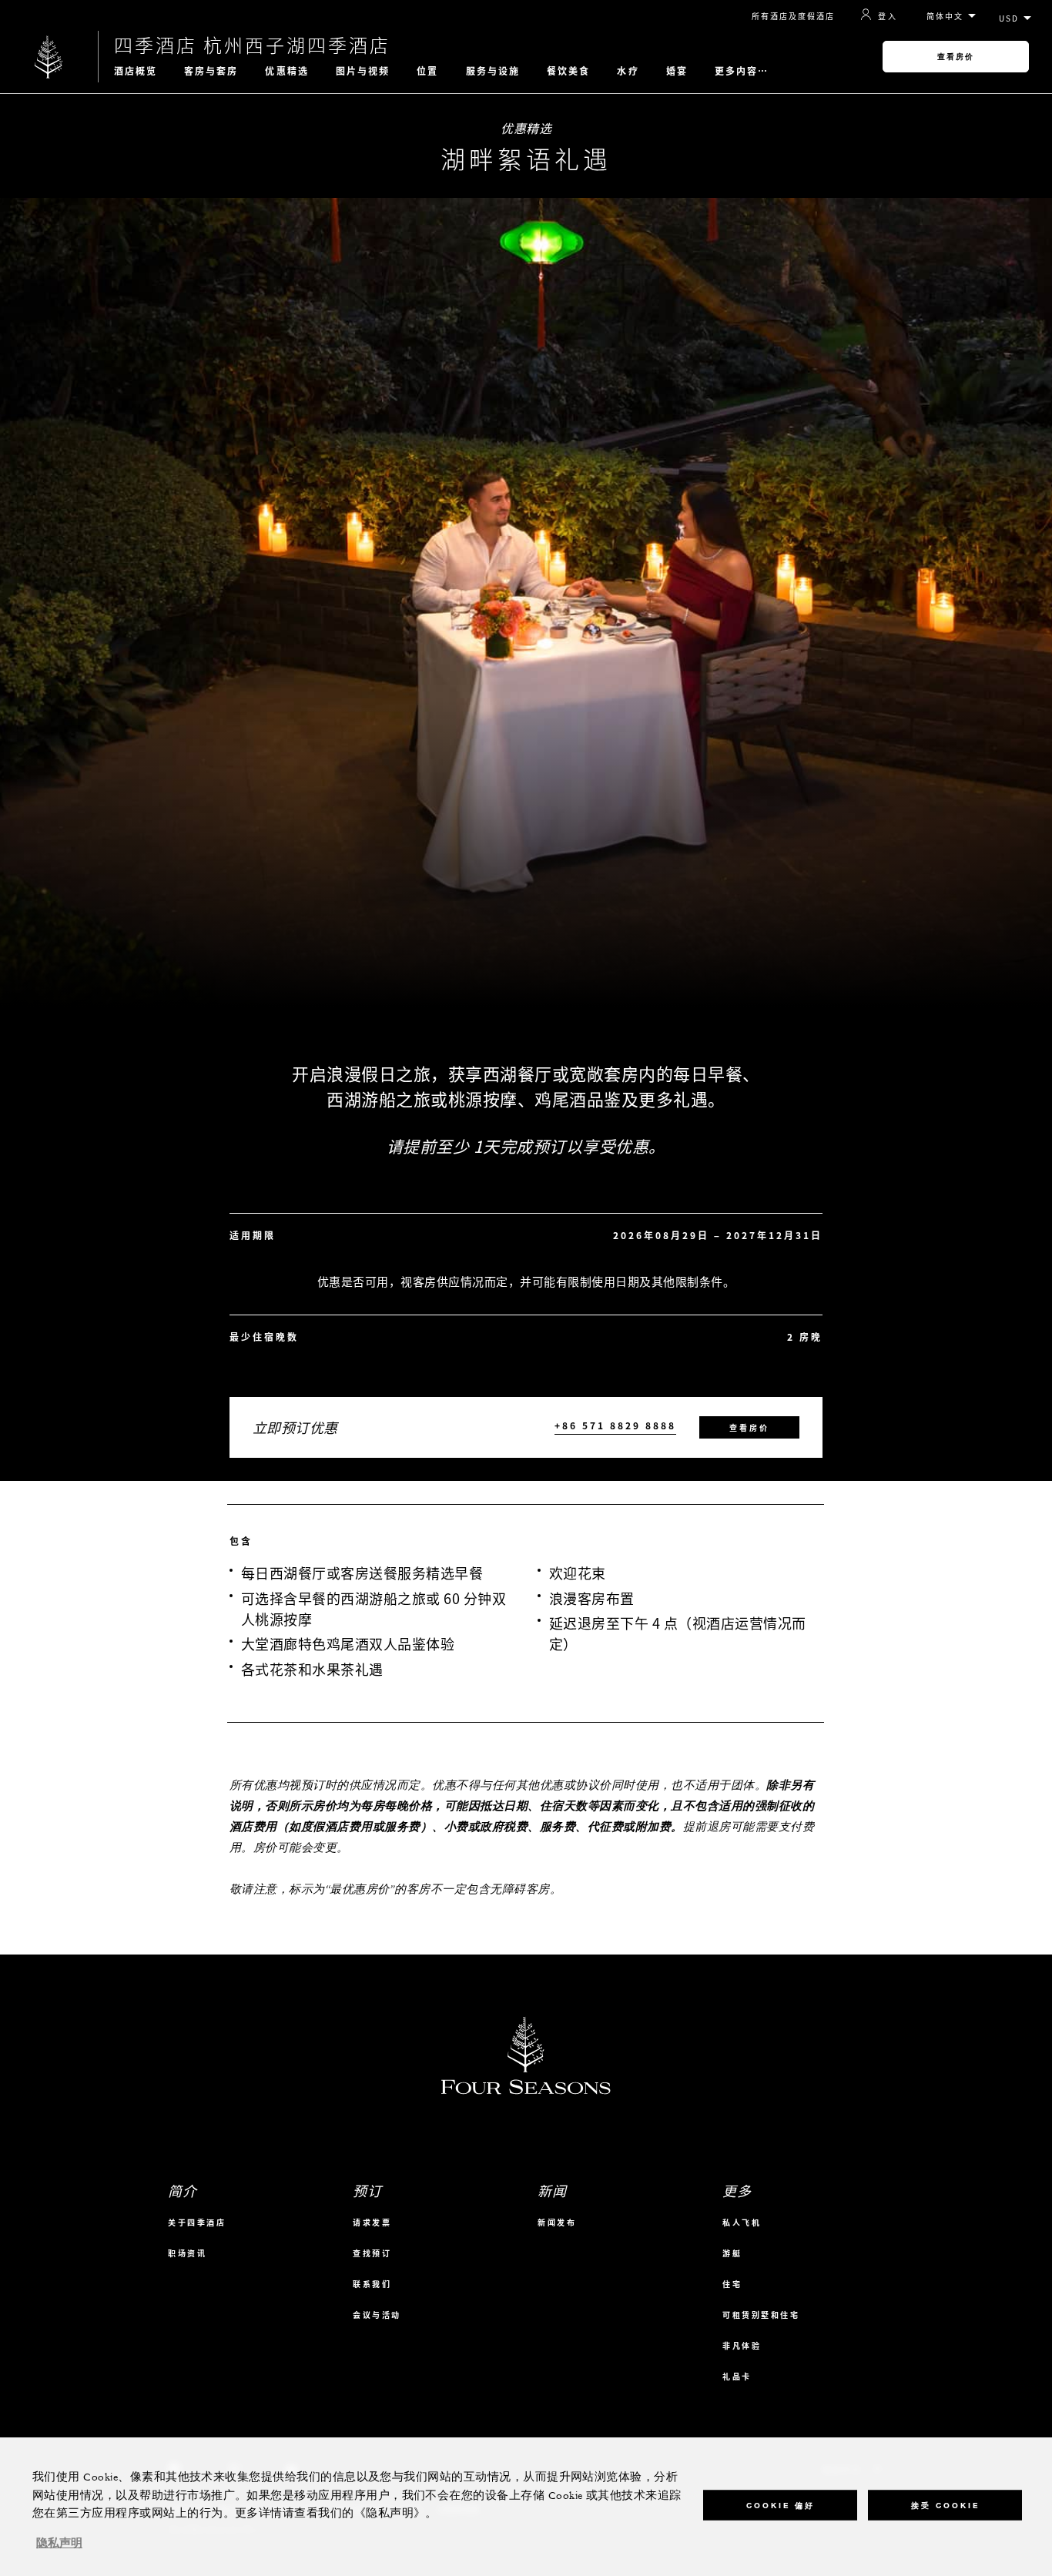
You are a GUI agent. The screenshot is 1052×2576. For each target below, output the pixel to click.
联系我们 (372, 2284)
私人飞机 (742, 2222)
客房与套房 (211, 71)
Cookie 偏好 (781, 2505)
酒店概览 (136, 71)
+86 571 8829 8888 (615, 1426)
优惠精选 (286, 71)
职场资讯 (187, 2253)
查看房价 (956, 57)
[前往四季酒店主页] (49, 57)
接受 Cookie (945, 2505)
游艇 (732, 2253)
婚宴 (677, 71)
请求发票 (372, 2222)
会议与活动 (377, 2315)
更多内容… (742, 71)
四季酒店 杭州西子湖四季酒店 (252, 45)
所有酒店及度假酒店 (793, 16)
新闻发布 (557, 2222)
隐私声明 (59, 2544)
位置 (427, 71)
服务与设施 (493, 71)
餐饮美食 (568, 71)
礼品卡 (737, 2376)
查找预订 (372, 2253)
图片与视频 (363, 71)
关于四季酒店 (197, 2222)
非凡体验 (742, 2345)
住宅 (732, 2284)
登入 (888, 15)
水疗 (628, 71)
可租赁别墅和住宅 (761, 2315)
